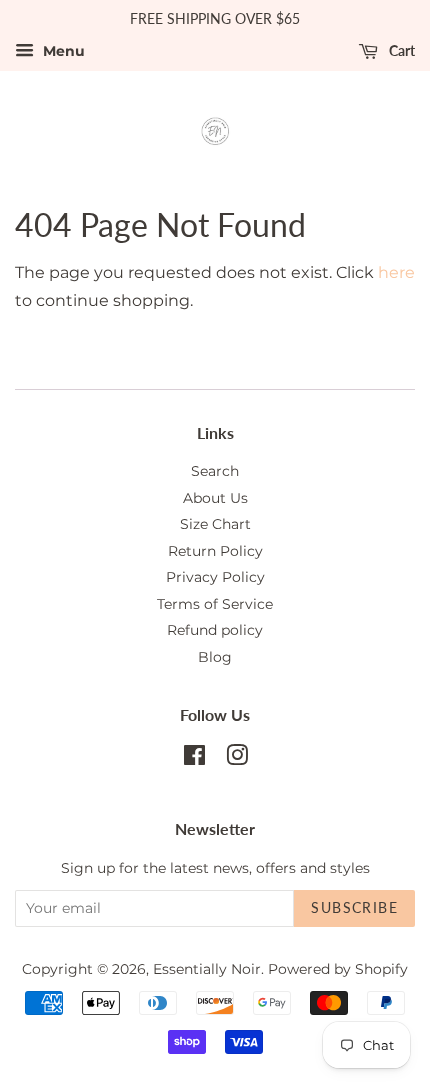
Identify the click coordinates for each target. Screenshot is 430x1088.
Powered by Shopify (338, 969)
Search (215, 471)
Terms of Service (215, 604)
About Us (215, 498)
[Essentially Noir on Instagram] (237, 759)
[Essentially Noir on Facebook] (194, 759)
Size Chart (215, 524)
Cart (400, 50)
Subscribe (354, 907)
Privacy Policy (215, 577)
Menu (62, 51)
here (396, 272)
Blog (215, 657)
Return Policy (215, 551)
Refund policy (215, 630)
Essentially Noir (207, 969)
